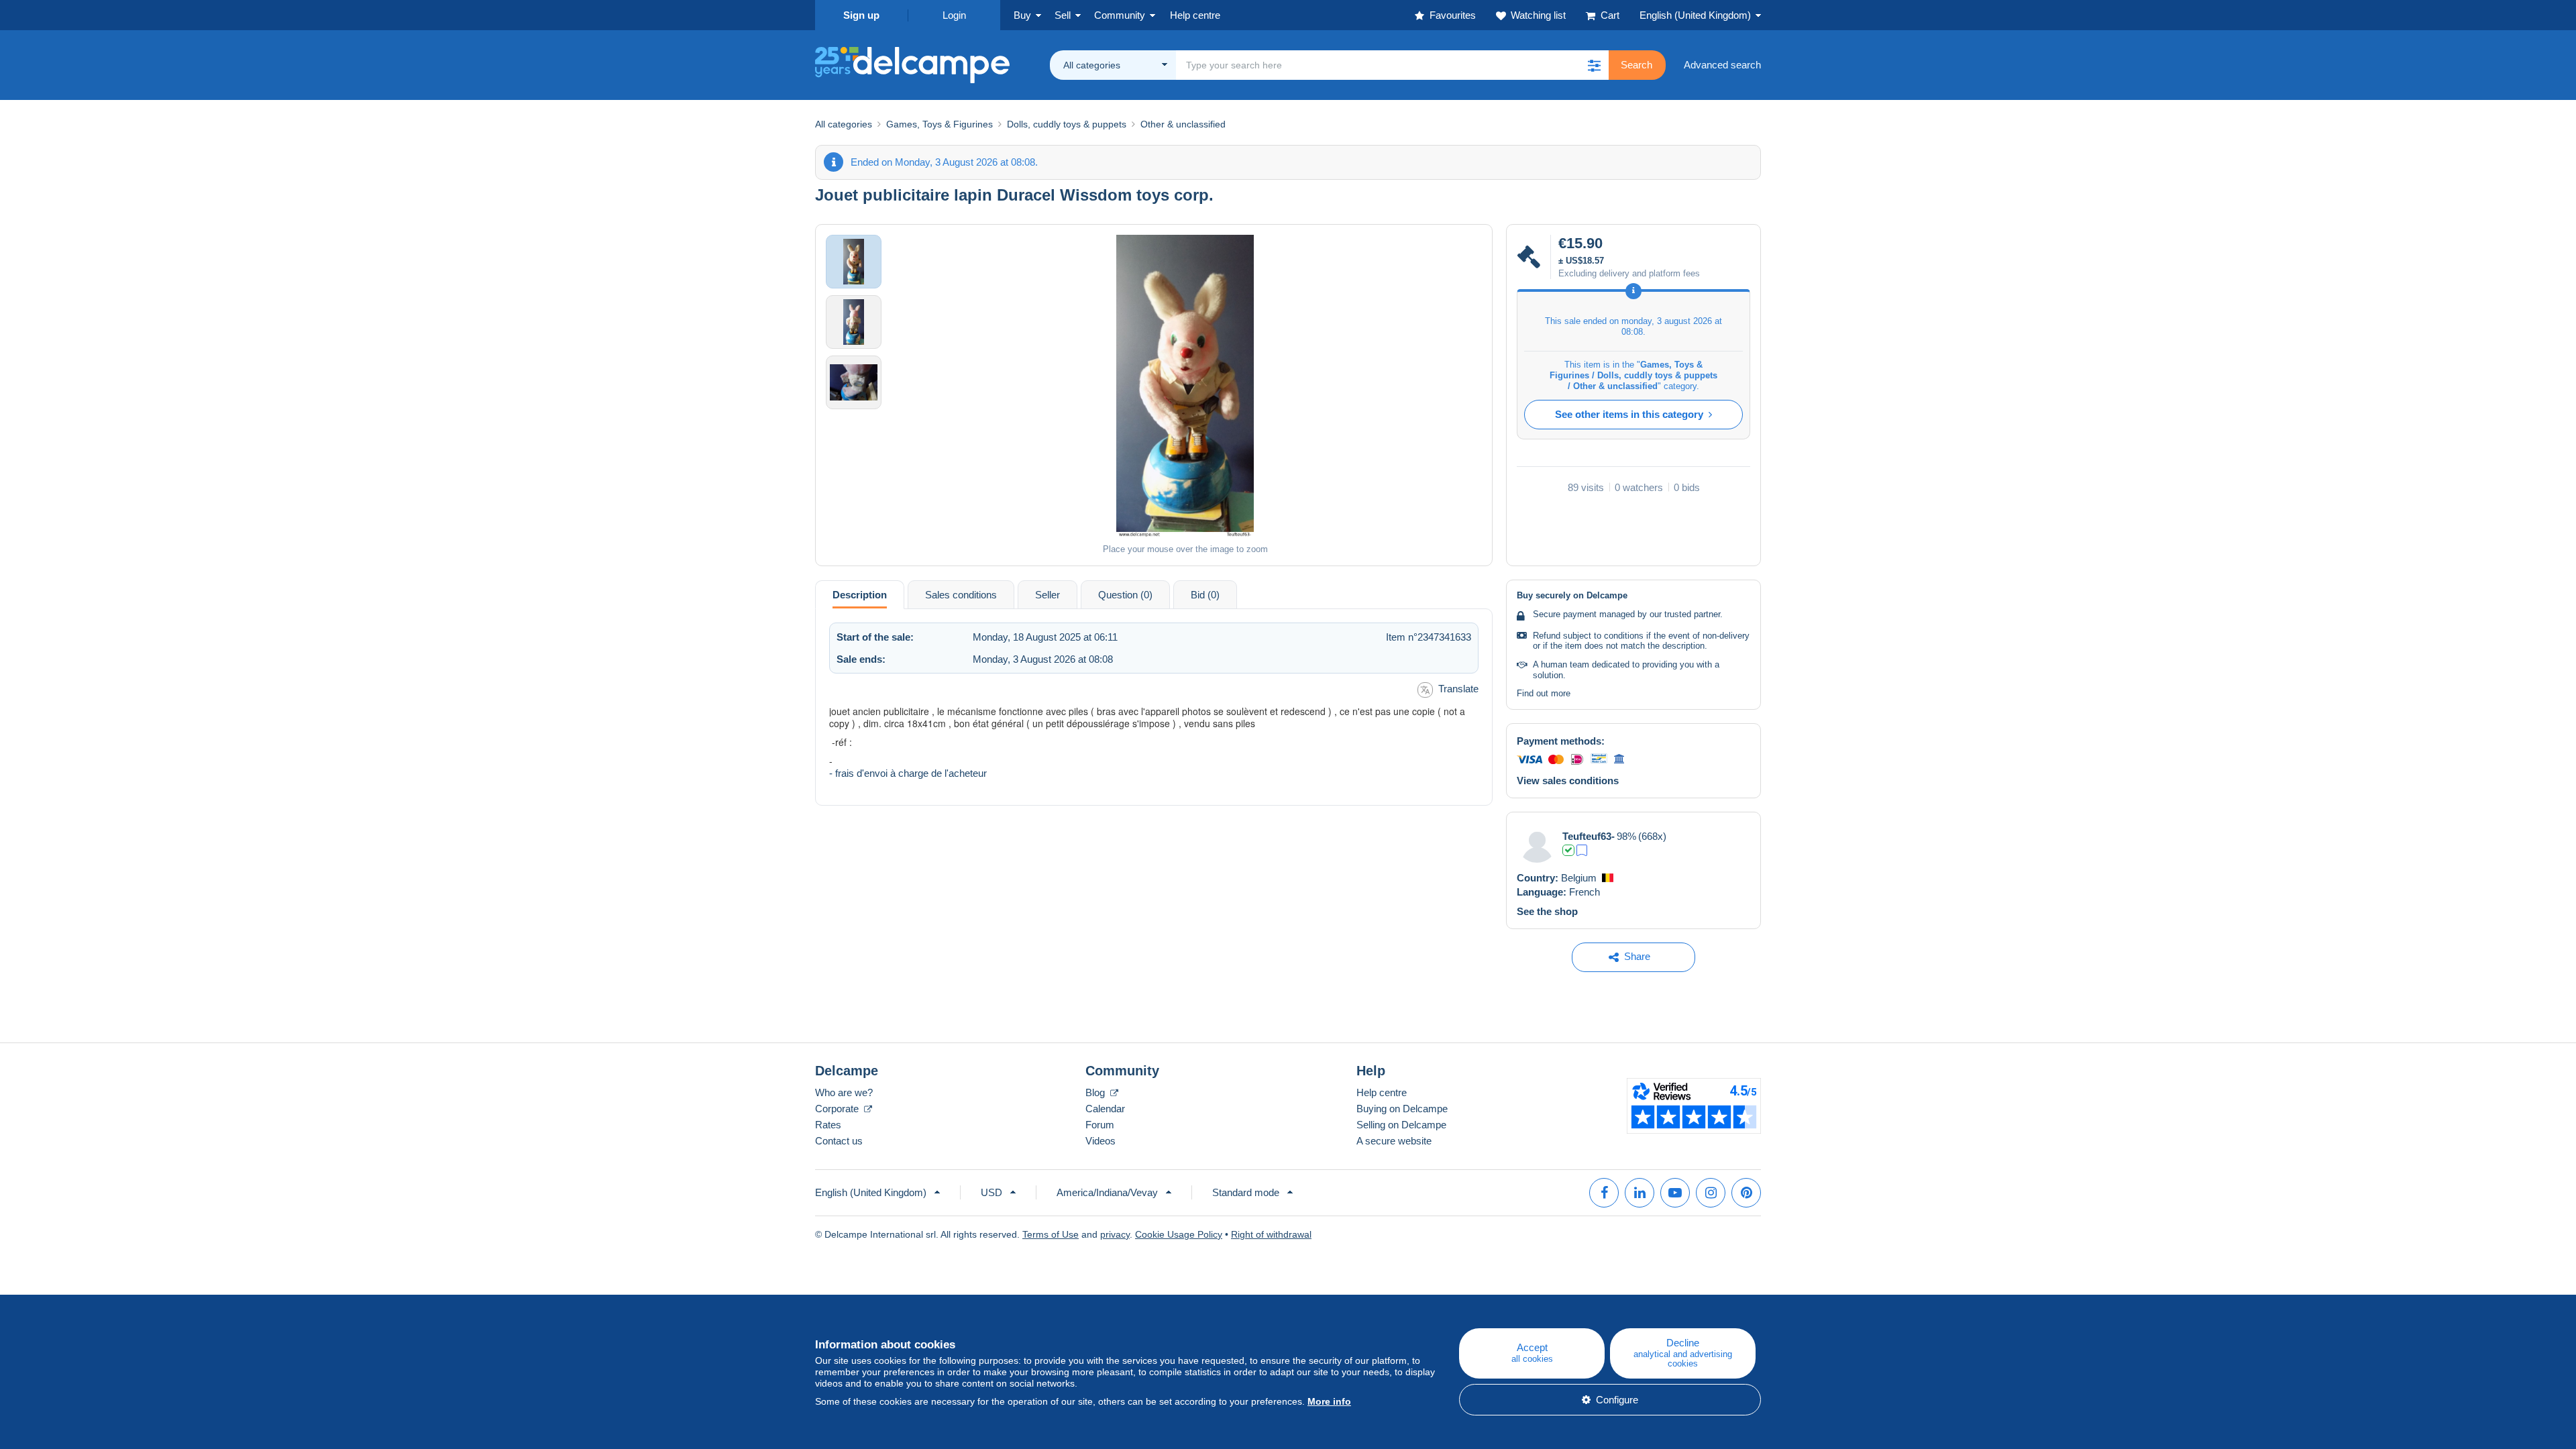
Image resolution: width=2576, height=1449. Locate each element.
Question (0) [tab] (1125, 595)
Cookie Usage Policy (1179, 1234)
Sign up (861, 15)
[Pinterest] (1746, 1193)
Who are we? (844, 1092)
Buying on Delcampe (1402, 1109)
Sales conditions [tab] (961, 595)
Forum (1100, 1125)
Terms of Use (1051, 1234)
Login (954, 15)
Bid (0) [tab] (1205, 595)
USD (991, 1192)
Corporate (838, 1109)
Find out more (1544, 693)
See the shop (1547, 911)
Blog (1096, 1092)
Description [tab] (860, 595)
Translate (1458, 689)
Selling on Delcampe (1401, 1125)
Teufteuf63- (1589, 836)
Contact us (839, 1141)
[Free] (1582, 850)
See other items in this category (1629, 414)
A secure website (1394, 1141)
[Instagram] (1711, 1193)
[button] (1594, 65)
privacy (1115, 1234)
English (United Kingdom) (1695, 15)
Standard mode (1246, 1192)
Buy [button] (1022, 15)
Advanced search (1722, 65)
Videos (1101, 1141)
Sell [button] (1063, 15)
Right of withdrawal (1271, 1234)
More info (1329, 1401)
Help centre (1382, 1092)
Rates (828, 1125)
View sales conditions (1568, 781)
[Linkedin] (1640, 1193)
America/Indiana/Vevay (1107, 1192)
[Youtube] (1675, 1193)
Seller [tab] (1048, 595)
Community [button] (1120, 15)
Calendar (1105, 1109)
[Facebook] (1604, 1193)
